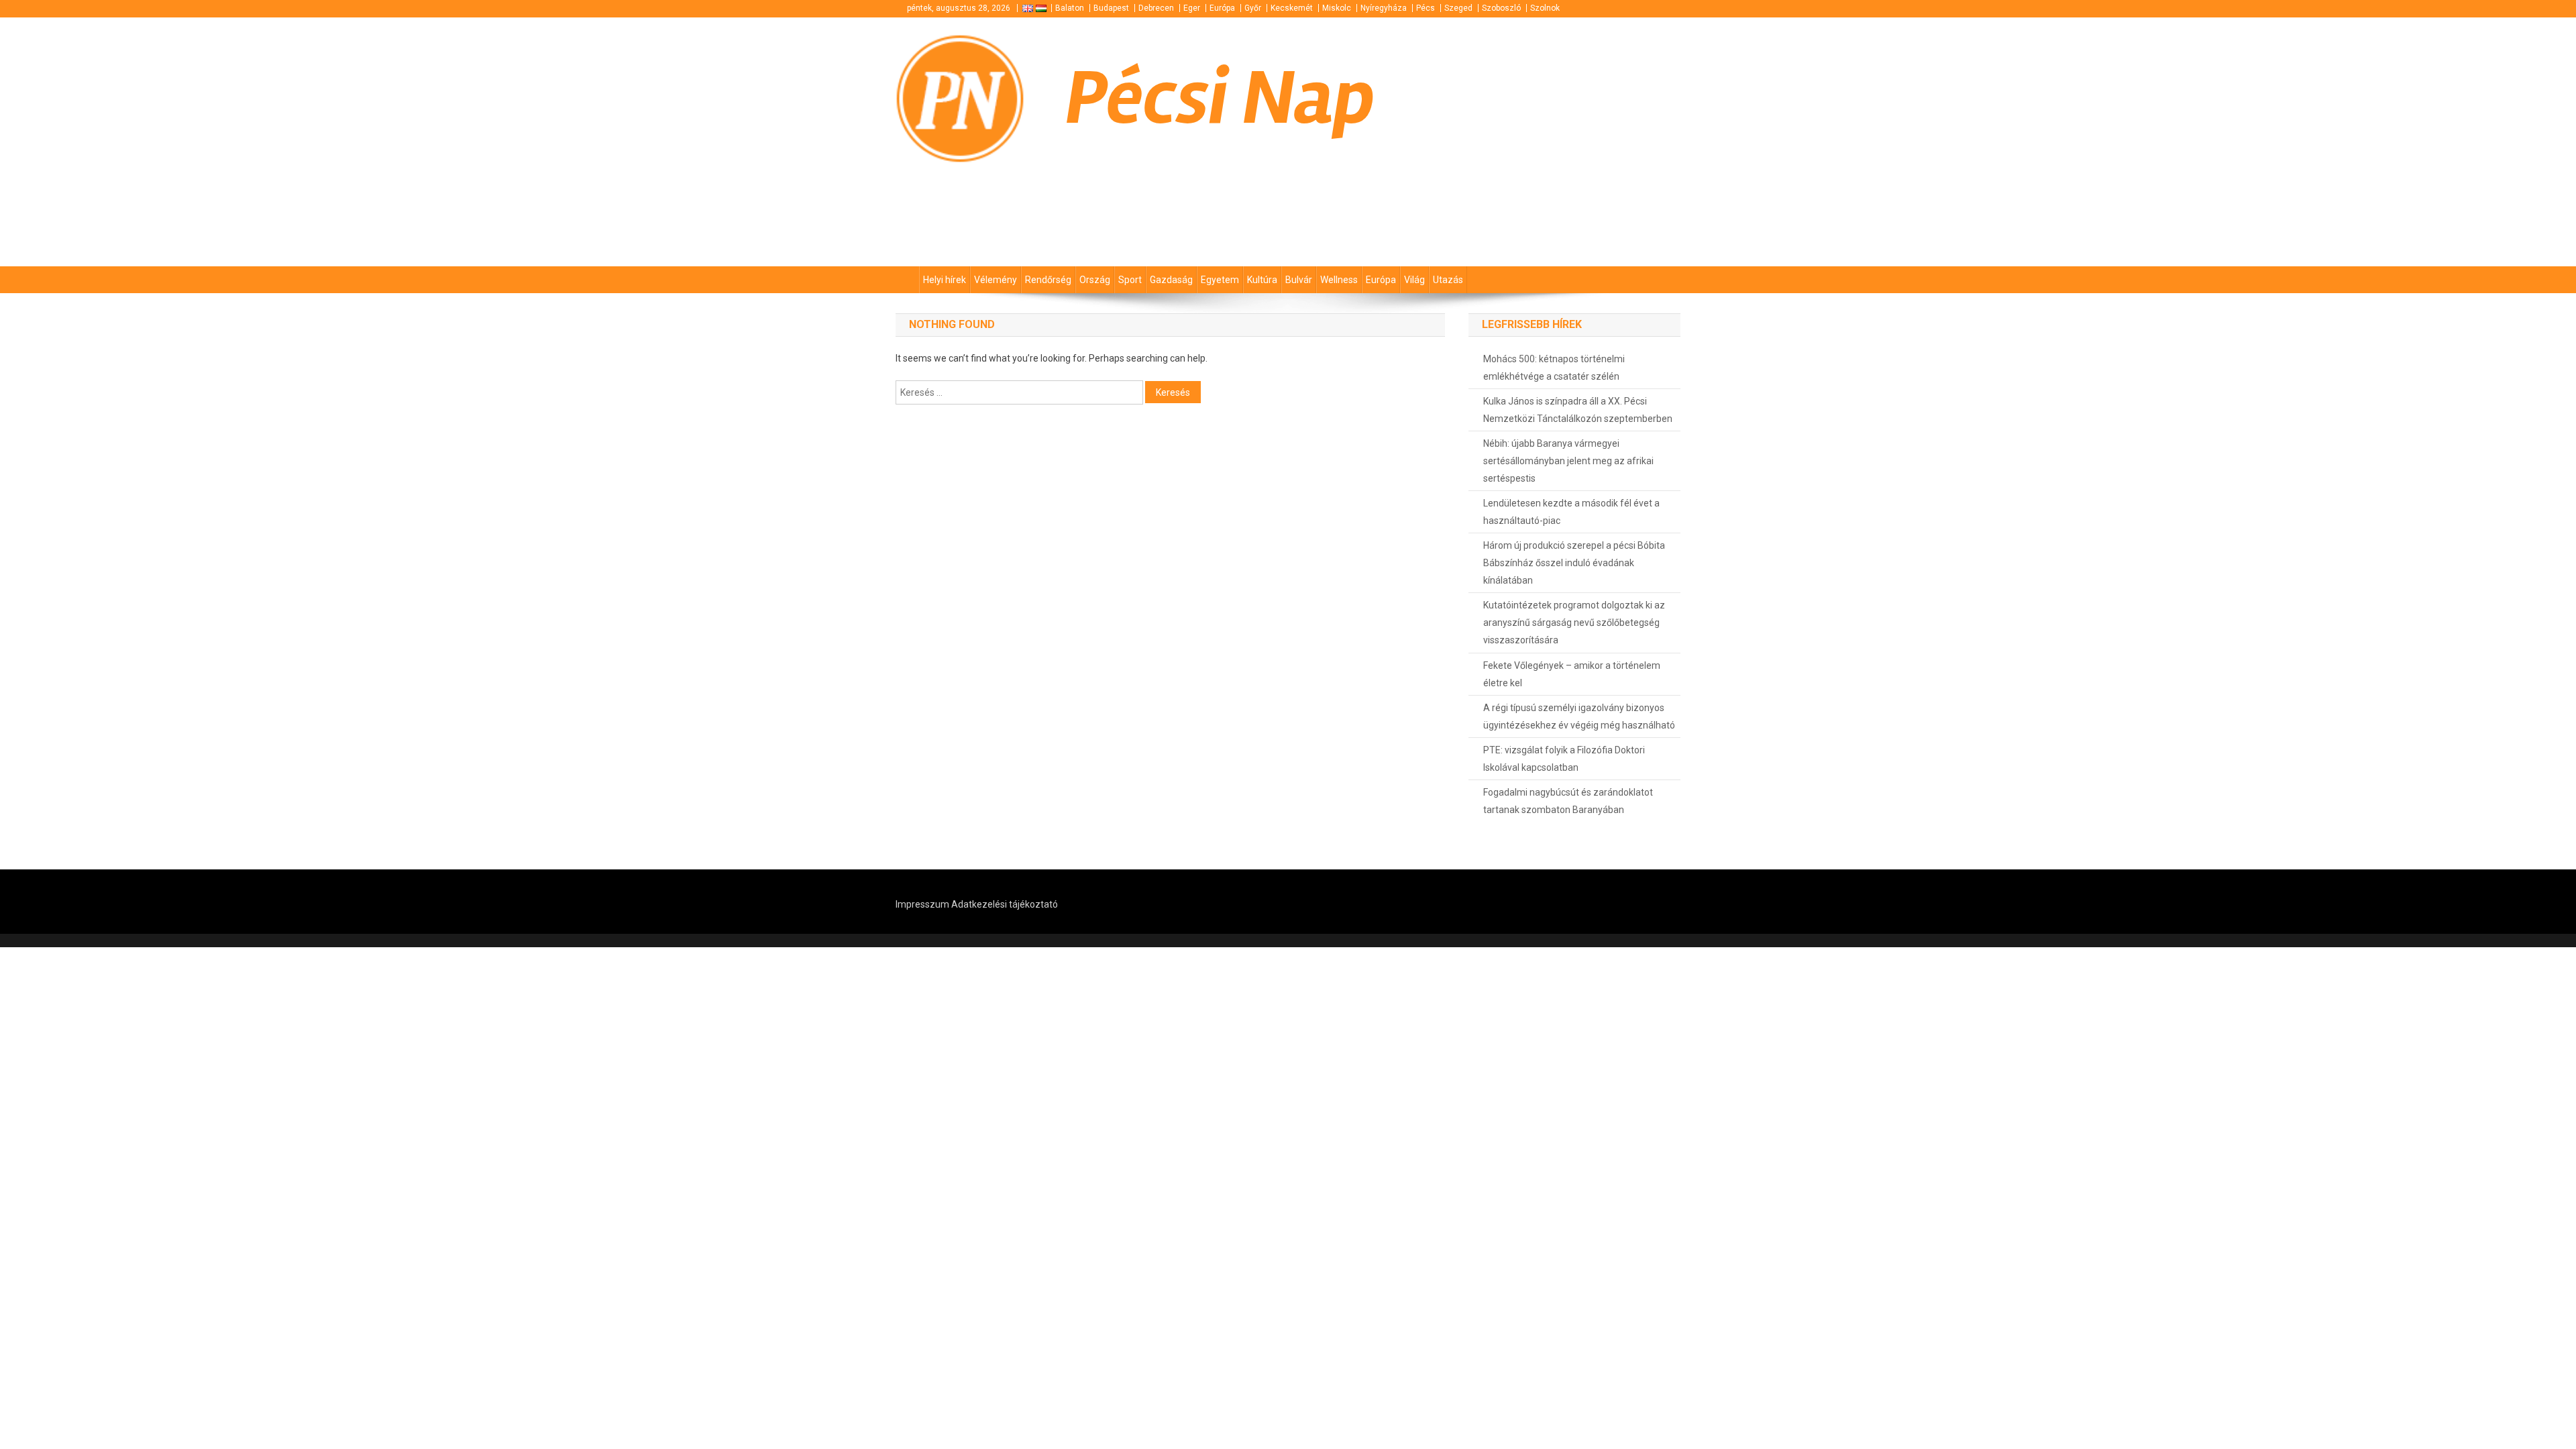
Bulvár (1299, 280)
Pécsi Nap (1220, 98)
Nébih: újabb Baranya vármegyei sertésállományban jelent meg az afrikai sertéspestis (1568, 461)
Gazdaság (1171, 280)
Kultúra (1262, 280)
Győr (1253, 8)
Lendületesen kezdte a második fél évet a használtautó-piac (1571, 512)
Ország (1095, 280)
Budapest (1111, 8)
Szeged (1458, 8)
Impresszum (922, 904)
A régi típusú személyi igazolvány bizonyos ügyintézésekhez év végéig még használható (1579, 716)
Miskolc (1337, 8)
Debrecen (1156, 8)
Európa (1222, 8)
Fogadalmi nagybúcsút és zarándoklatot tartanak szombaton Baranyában (1568, 801)
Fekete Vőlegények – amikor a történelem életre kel (1572, 674)
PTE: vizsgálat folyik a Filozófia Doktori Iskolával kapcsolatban (1564, 759)
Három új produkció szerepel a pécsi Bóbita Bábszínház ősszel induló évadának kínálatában (1574, 563)
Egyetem (1220, 280)
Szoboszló (1501, 8)
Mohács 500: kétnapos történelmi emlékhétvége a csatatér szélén (1554, 368)
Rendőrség (1048, 280)
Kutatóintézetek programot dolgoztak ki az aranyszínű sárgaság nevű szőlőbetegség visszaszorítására (1574, 623)
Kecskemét (1292, 8)
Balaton (1070, 8)
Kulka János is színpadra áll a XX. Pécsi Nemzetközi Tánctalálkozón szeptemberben (1578, 410)
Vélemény (996, 280)
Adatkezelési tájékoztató (1005, 904)
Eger (1192, 8)
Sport (1130, 280)
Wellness (1339, 280)
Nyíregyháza (1384, 8)
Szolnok (1545, 8)
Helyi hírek (945, 280)
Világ (1414, 280)
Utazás (1448, 280)
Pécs (1426, 8)
